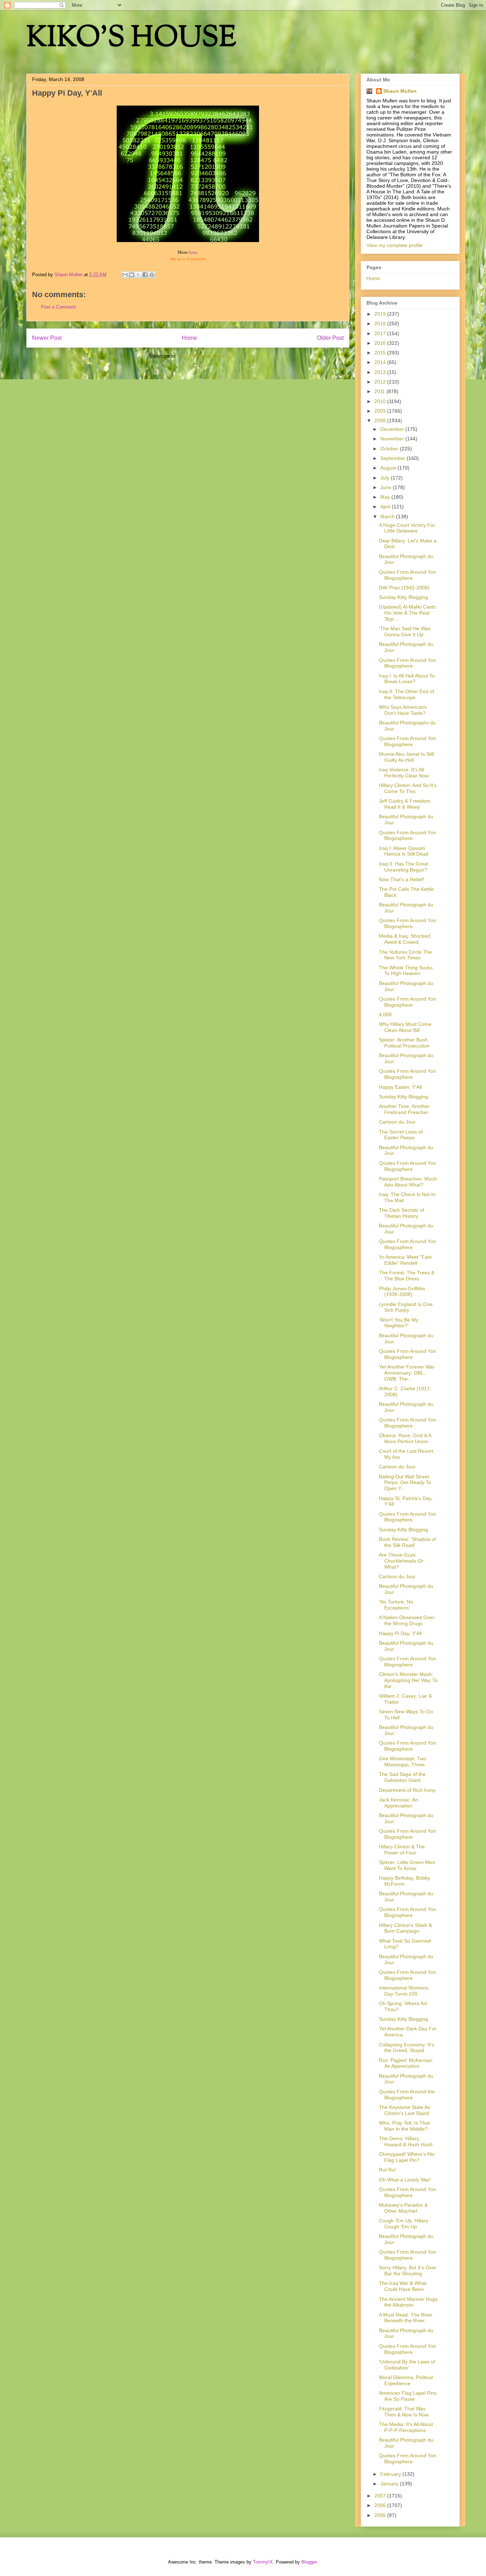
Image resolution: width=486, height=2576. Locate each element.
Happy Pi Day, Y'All (400, 1633)
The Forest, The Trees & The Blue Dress (407, 1276)
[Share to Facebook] (145, 275)
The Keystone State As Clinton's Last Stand (405, 2110)
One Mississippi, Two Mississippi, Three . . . (406, 1761)
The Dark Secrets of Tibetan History (402, 1213)
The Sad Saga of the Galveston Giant (402, 1777)
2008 (381, 421)
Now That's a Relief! (402, 879)
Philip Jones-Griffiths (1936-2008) (402, 1292)
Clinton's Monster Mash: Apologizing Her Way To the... (408, 1680)
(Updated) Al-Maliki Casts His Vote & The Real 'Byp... (407, 613)
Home (189, 338)
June (387, 487)
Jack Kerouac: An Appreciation (398, 1803)
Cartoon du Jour (397, 1122)
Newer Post (47, 338)
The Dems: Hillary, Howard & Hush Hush (406, 2141)
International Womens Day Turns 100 (404, 1991)
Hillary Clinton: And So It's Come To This (408, 788)
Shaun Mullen (400, 91)
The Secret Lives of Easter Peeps (401, 1135)
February (391, 2474)
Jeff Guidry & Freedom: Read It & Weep (405, 804)
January (390, 2484)
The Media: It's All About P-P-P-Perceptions (406, 2427)
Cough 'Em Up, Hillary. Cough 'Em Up (404, 2224)
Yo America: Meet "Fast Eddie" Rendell (405, 1260)
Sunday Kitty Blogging (403, 597)
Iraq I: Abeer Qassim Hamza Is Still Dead (404, 851)
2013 (381, 372)
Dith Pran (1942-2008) (404, 588)
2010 (381, 401)
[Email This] (125, 275)
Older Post (330, 338)
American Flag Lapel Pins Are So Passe (408, 2396)
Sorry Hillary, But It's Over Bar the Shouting (408, 2270)
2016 (381, 343)
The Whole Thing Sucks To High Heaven (406, 971)
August (389, 468)
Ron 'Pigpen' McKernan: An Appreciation (406, 2063)
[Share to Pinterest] (152, 275)
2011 (380, 391)
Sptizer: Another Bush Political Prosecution (404, 1043)
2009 (381, 411)
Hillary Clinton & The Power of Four (402, 1850)
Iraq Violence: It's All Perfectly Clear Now (404, 773)
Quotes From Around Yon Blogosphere (408, 575)
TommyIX (263, 2562)
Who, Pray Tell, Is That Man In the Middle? (404, 2126)
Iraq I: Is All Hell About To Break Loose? (407, 679)
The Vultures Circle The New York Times (405, 955)
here (193, 252)
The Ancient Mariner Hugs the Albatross (408, 2302)
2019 (381, 314)
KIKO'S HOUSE (131, 39)
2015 (381, 353)
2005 (381, 2515)
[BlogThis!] (132, 275)
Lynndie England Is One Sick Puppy (406, 1307)
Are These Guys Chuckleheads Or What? (401, 1561)
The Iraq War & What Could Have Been (403, 2286)
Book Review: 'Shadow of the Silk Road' (407, 1542)
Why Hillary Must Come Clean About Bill (405, 1027)
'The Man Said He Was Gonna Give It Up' (405, 631)
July (385, 478)
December (393, 429)
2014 (381, 362)
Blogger (309, 2562)
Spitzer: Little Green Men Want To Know (407, 1865)
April (386, 507)
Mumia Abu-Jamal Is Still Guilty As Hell (406, 757)
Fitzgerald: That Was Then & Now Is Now (404, 2412)
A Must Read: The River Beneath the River (406, 2318)
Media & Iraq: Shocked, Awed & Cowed (405, 939)
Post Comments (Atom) (202, 356)
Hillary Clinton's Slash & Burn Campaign (405, 1928)
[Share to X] (138, 275)
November (393, 439)
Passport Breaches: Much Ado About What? (408, 1182)
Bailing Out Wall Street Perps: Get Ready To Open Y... (405, 1483)
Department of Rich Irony (407, 1790)
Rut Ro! (387, 2170)
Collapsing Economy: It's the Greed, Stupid (406, 2048)
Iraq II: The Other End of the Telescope (406, 694)
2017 (381, 333)
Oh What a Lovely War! (405, 2180)
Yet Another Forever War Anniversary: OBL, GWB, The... (407, 1373)
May (386, 497)
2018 (381, 323)
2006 (381, 2505)
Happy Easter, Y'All (400, 1087)
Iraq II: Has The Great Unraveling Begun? (404, 867)
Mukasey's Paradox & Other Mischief (403, 2208)
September (393, 458)
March (388, 516)
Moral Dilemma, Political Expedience (406, 2380)
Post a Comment (58, 307)
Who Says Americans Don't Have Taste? (403, 710)
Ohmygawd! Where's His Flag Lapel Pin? (407, 2157)
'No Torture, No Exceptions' (396, 1605)
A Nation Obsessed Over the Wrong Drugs (407, 1620)
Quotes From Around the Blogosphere (407, 2095)
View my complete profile (395, 245)
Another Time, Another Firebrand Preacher (404, 1109)
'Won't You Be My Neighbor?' (399, 1323)
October (390, 449)
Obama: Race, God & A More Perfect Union (405, 1438)
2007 (381, 2496)
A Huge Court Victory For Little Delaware (407, 528)
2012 (381, 382)
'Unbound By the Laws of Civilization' (407, 2365)
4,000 (385, 1014)
